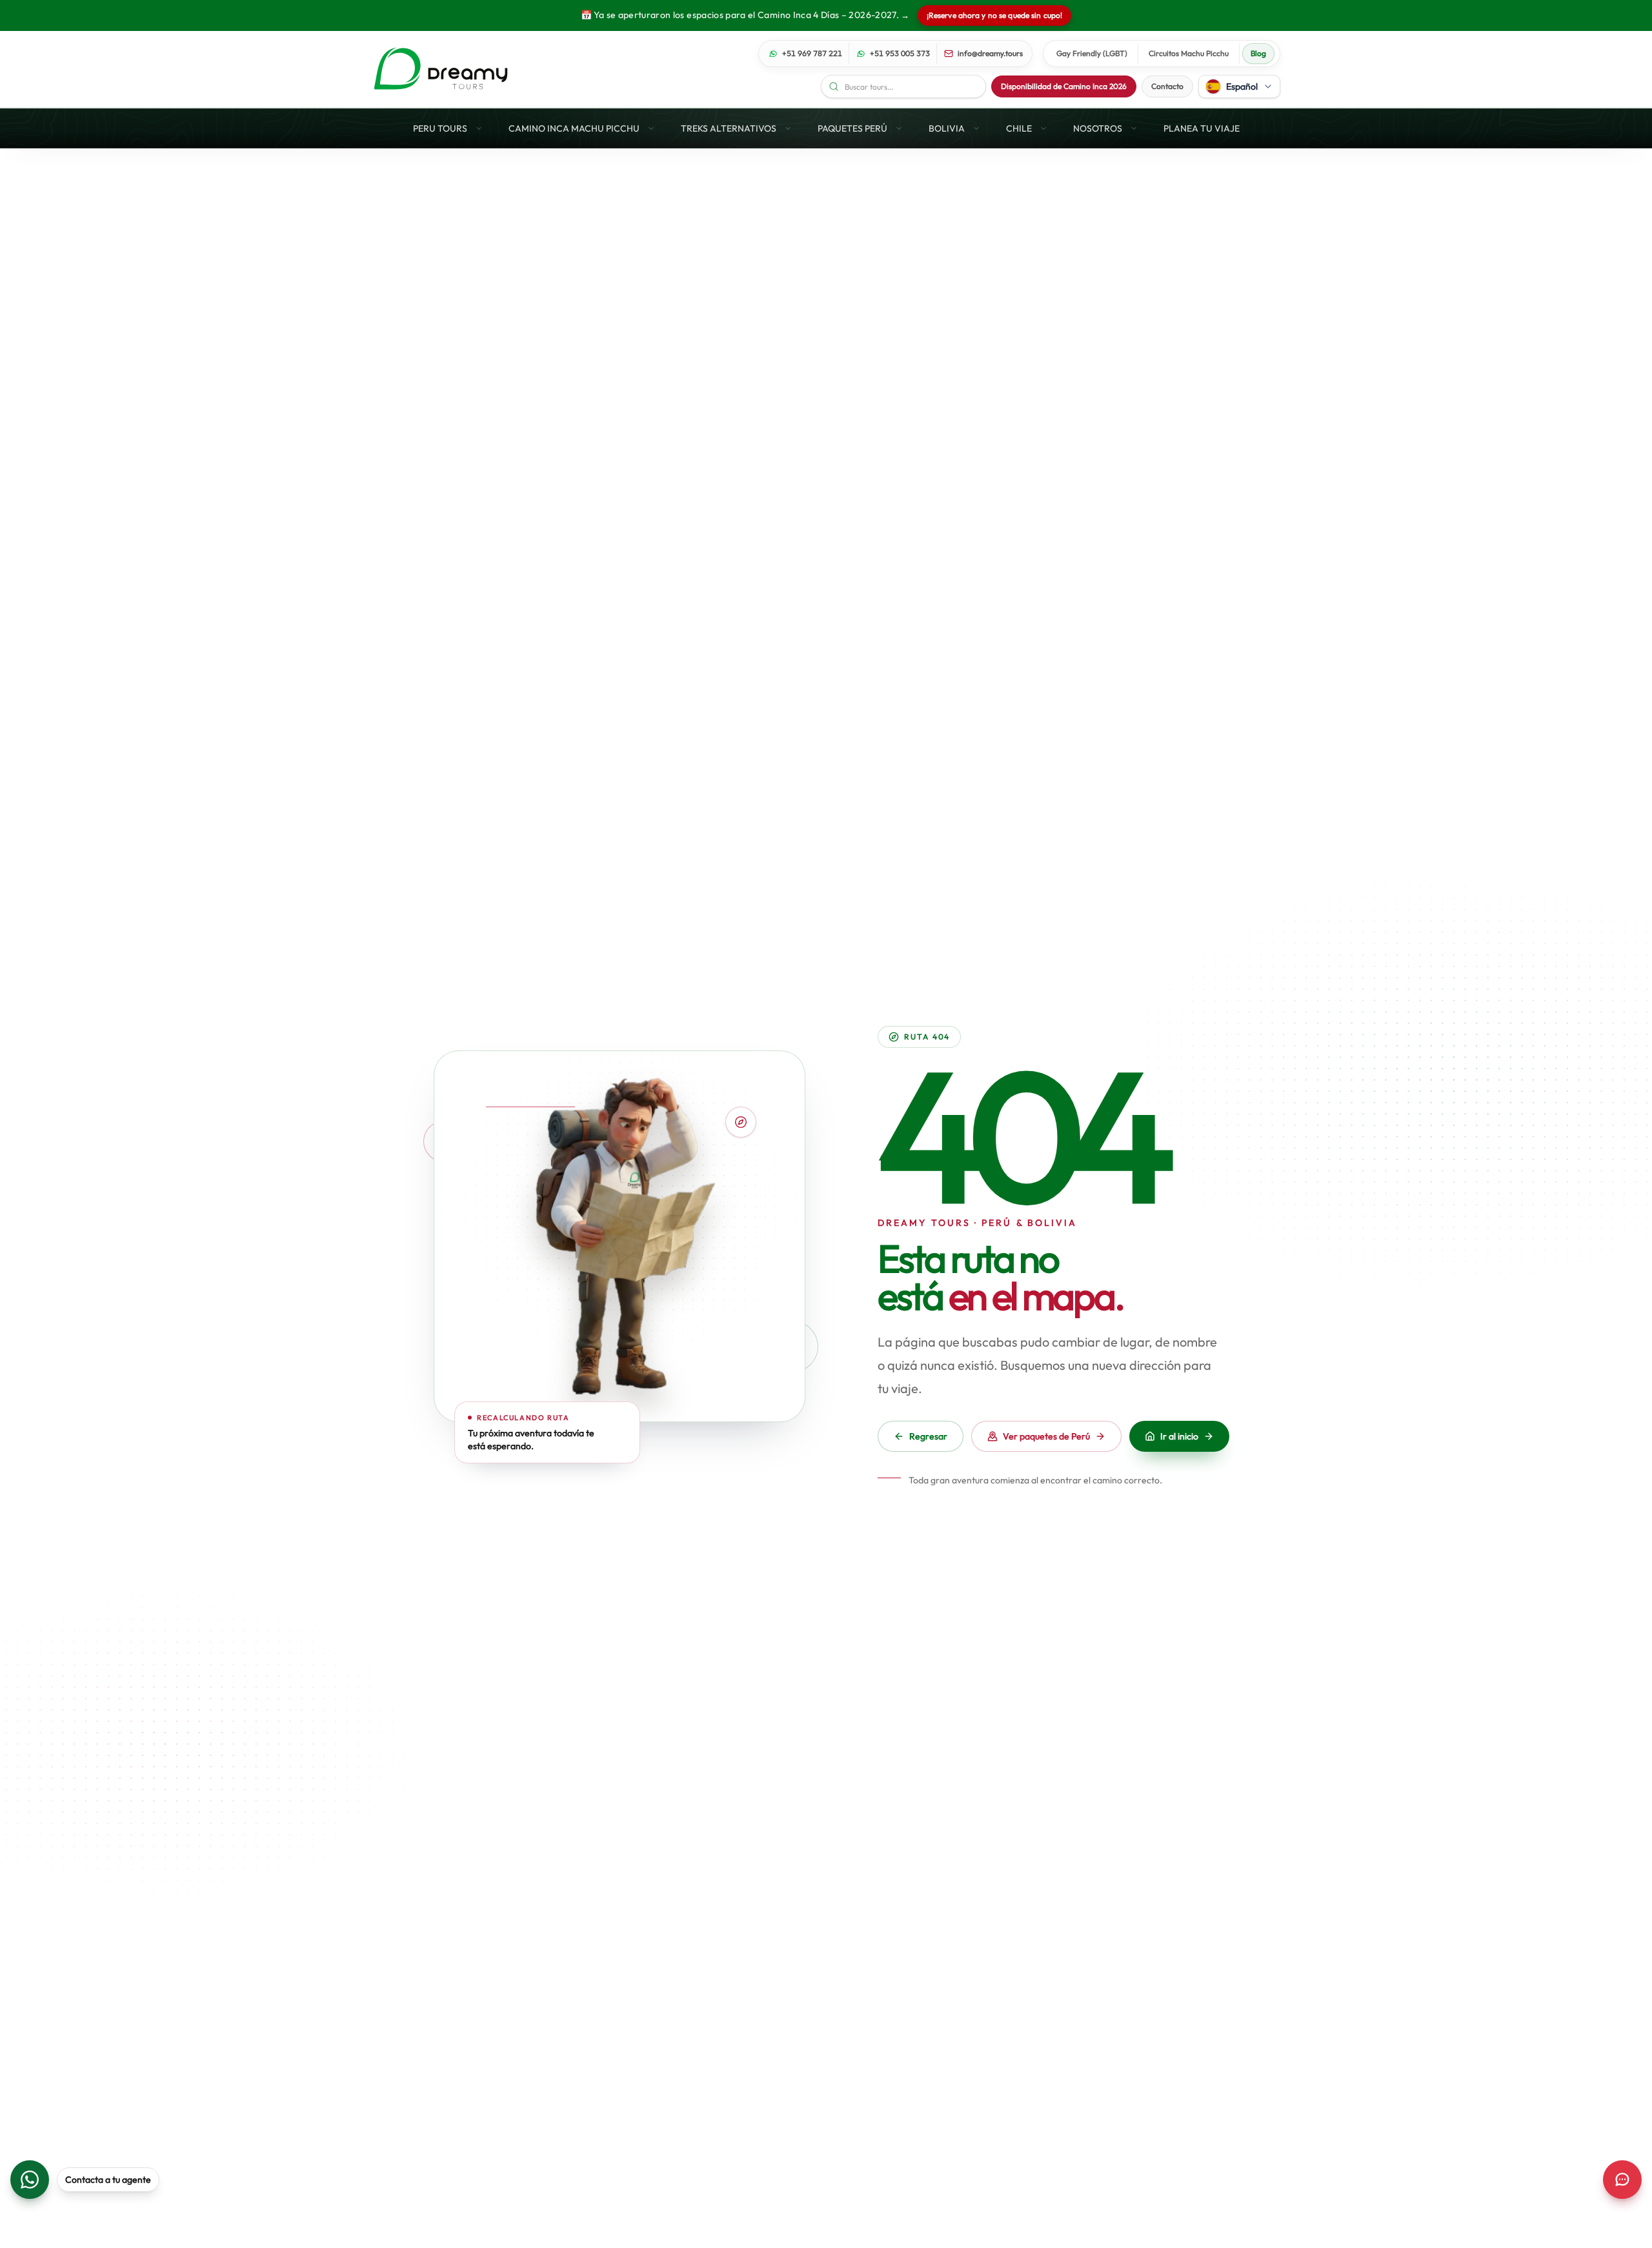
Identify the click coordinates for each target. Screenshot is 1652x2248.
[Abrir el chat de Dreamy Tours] (1622, 2180)
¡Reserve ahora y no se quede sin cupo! (995, 15)
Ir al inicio (1179, 1436)
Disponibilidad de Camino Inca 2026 (1064, 86)
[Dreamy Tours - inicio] (441, 69)
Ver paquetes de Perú (1046, 1436)
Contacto (1167, 86)
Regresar (928, 1436)
